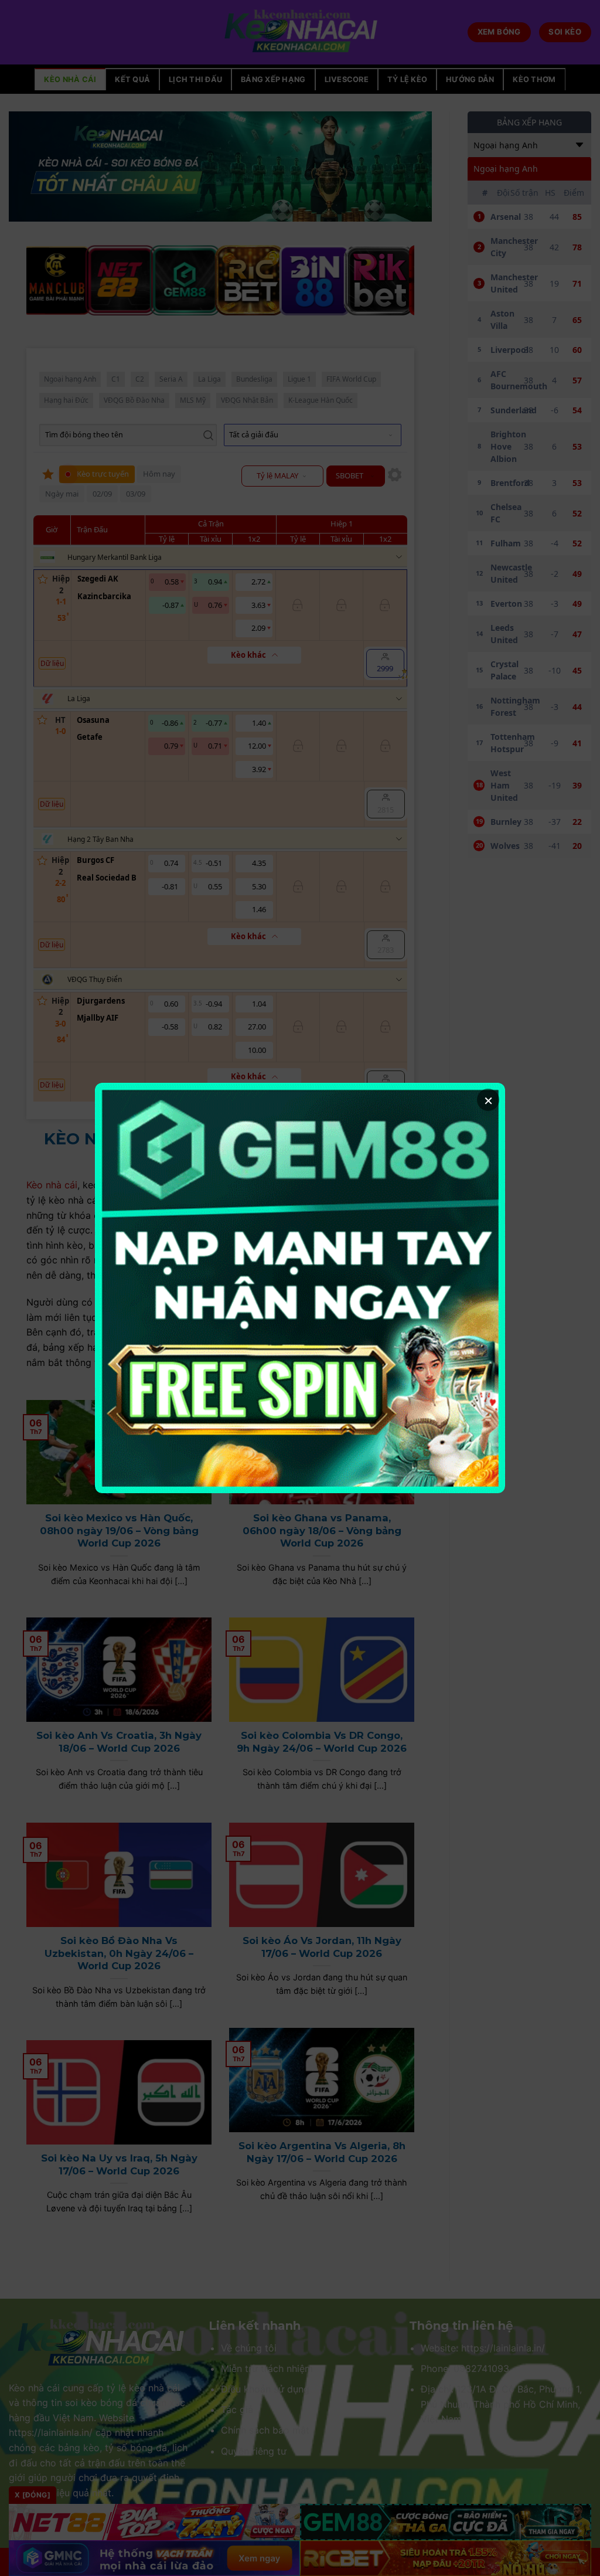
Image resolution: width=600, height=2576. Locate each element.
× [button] (488, 1100)
